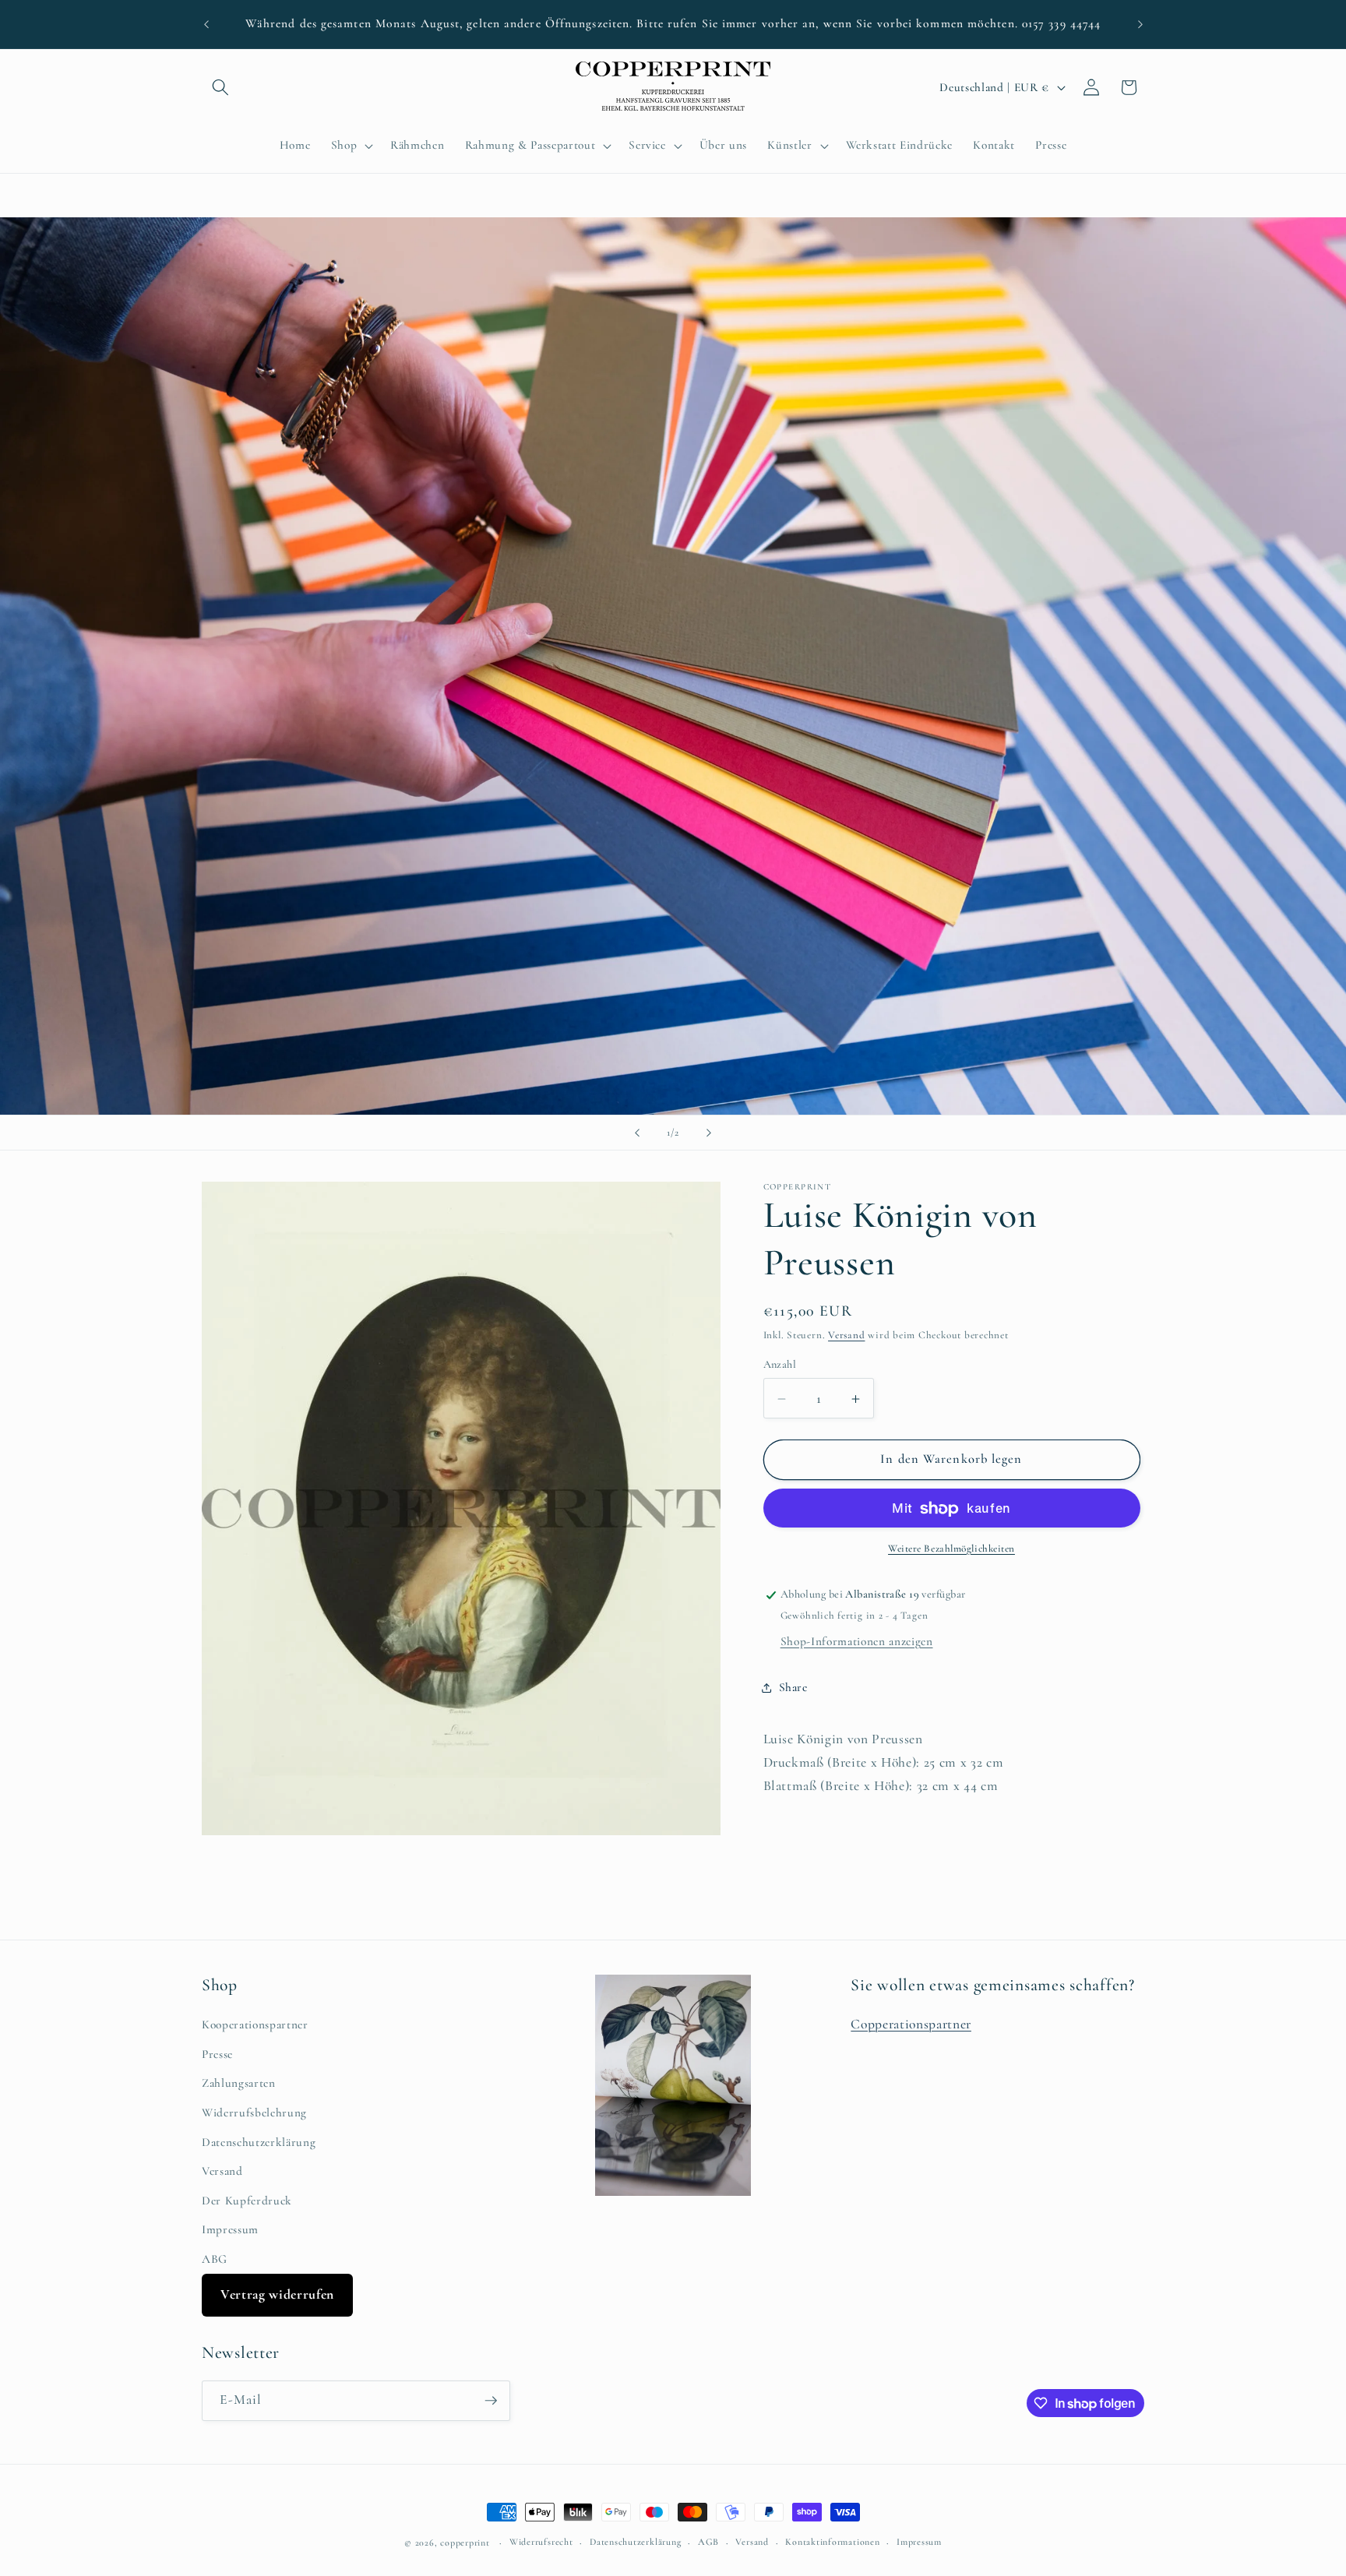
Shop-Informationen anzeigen (857, 1642)
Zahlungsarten (239, 2083)
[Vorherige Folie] (637, 1133)
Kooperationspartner (255, 2025)
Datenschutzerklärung (259, 2142)
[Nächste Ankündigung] (1140, 24)
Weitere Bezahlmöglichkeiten (951, 1549)
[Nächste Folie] (709, 1133)
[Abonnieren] (491, 2401)
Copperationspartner (911, 2024)
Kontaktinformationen (832, 2542)
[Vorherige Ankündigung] (206, 24)
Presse (217, 2054)
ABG (215, 2259)
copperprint (465, 2543)
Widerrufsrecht (541, 2542)
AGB (708, 2542)
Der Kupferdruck (247, 2201)
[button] (220, 87)
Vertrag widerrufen (277, 2294)
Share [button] (793, 1687)
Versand (846, 1336)
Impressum (230, 2229)
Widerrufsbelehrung (254, 2113)
